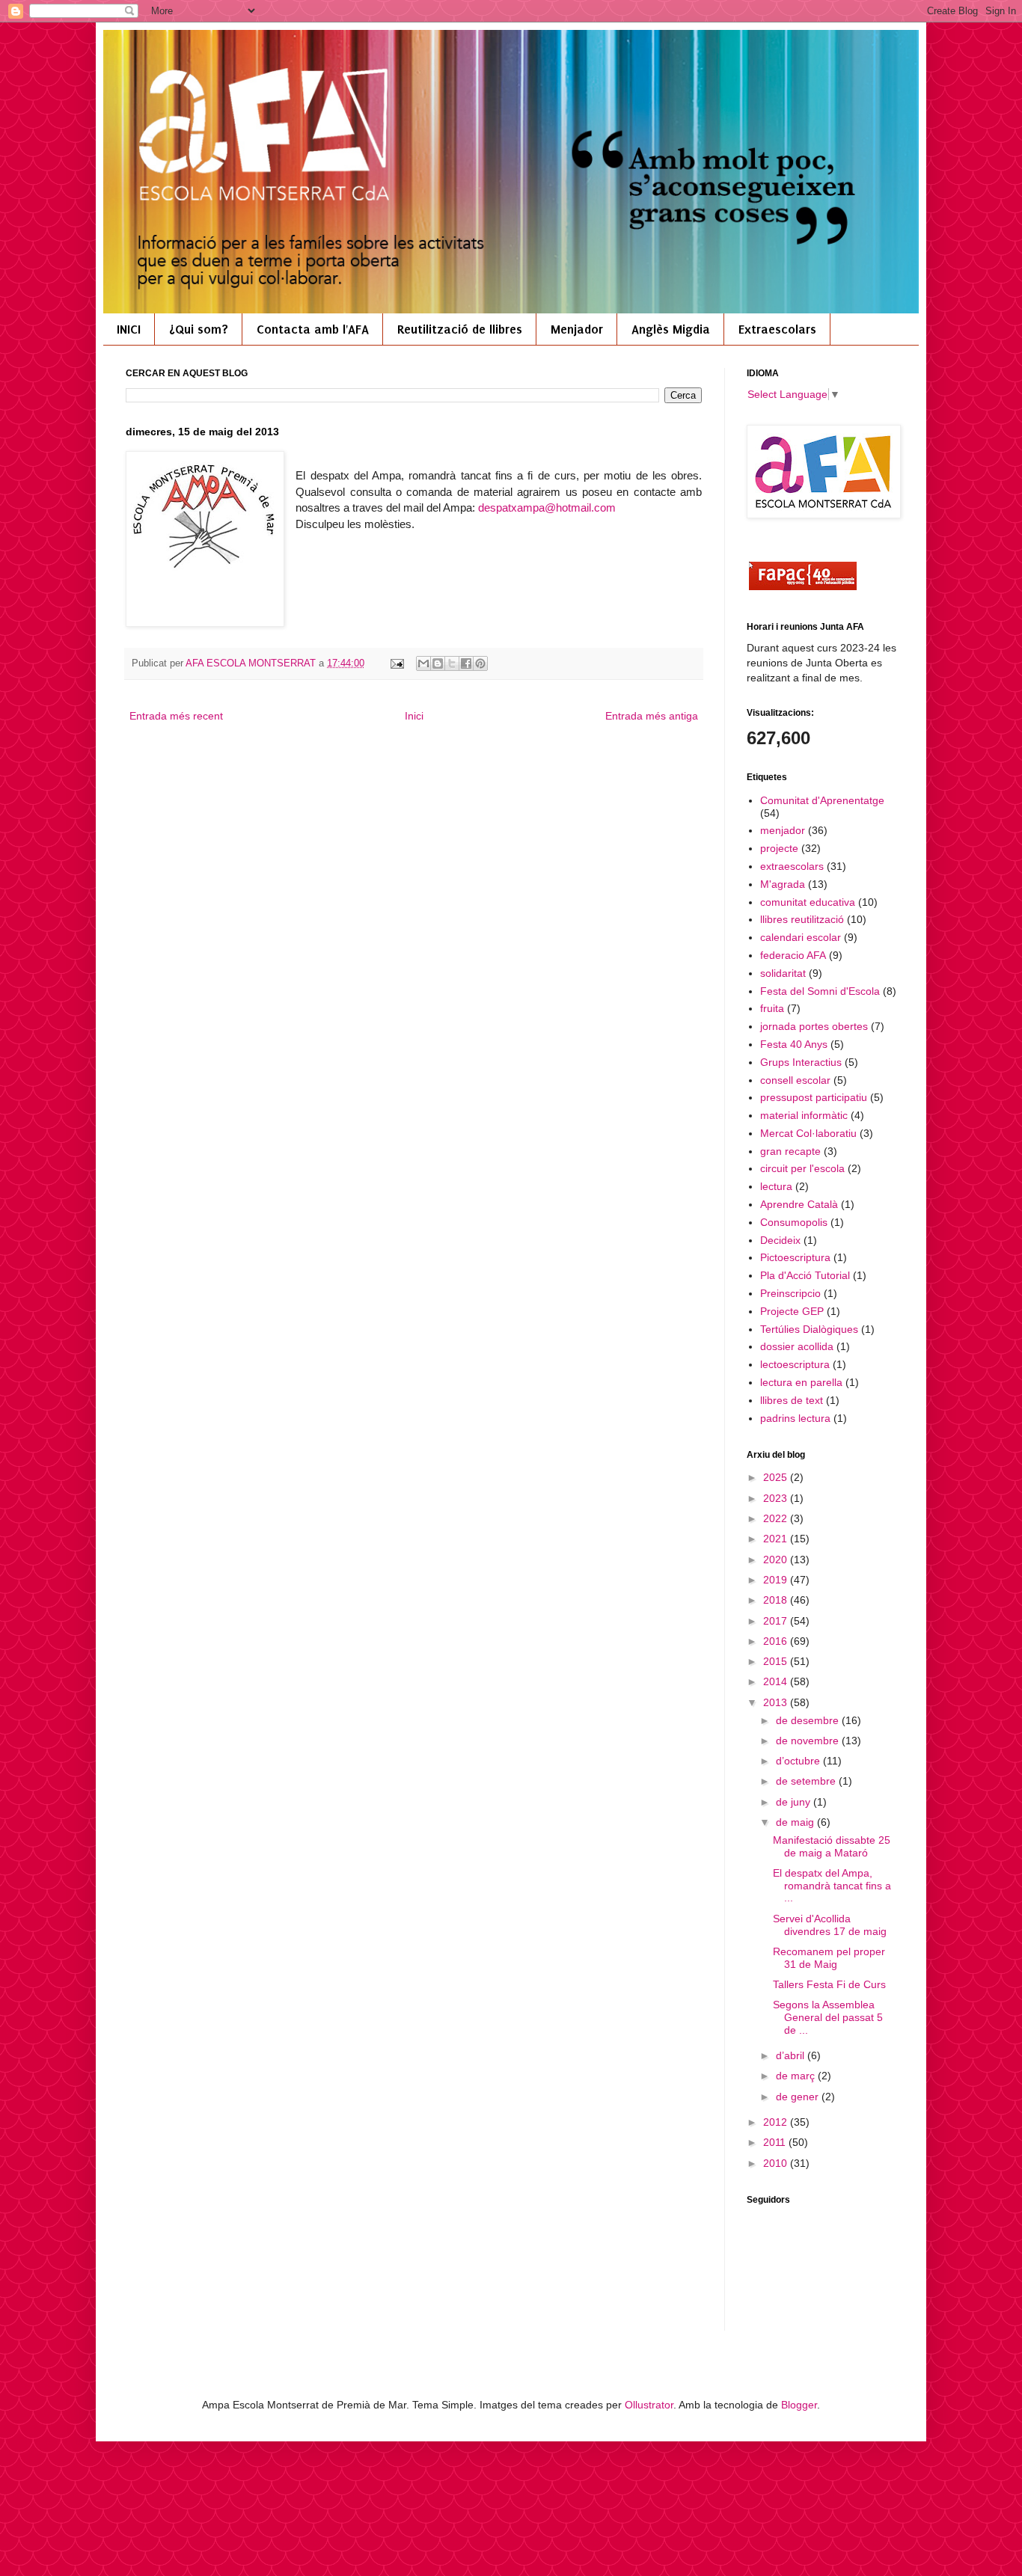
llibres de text (792, 1400)
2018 (777, 1600)
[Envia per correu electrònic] (423, 663)
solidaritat (783, 973)
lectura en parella (801, 1382)
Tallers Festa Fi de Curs (829, 1984)
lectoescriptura (795, 1364)
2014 (777, 1681)
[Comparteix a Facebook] (466, 663)
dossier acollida (797, 1346)
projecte (779, 848)
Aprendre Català (799, 1204)
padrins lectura (795, 1418)
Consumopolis (794, 1222)
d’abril (792, 2055)
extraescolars (792, 866)
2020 (777, 1560)
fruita (772, 1008)
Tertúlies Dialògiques (809, 1329)
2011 (776, 2142)
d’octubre (799, 1761)
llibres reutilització (802, 919)
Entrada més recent (176, 716)
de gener (799, 2097)
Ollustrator (649, 2405)
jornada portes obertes (814, 1026)
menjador (783, 830)
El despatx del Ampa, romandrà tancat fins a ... (832, 1886)
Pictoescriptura (795, 1257)
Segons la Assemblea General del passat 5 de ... (828, 2017)
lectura (776, 1186)
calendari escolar (801, 937)
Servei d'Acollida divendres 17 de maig (830, 1925)
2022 (777, 1518)
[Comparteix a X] (452, 663)
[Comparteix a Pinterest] (480, 663)
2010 (777, 2163)
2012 (777, 2122)
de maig (796, 1822)
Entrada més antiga (652, 716)
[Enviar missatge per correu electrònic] (397, 663)
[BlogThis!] (438, 663)
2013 (777, 1702)
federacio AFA (793, 955)
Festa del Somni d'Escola (820, 991)
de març (797, 2076)
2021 (777, 1539)
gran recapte (790, 1151)
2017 (777, 1621)
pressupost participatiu (814, 1097)
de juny (795, 1802)
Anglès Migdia (671, 329)
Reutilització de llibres (460, 329)
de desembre (809, 1720)
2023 (777, 1498)
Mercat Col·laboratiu (808, 1133)
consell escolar (795, 1080)
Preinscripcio (790, 1293)
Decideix (780, 1240)
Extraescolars (777, 329)
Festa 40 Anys (794, 1044)
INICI (129, 329)
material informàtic (804, 1115)
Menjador (577, 329)
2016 (777, 1641)
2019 (777, 1580)
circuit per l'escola (802, 1168)
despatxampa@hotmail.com (547, 507)
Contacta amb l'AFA (313, 329)
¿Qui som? (199, 329)
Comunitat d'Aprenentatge (822, 800)
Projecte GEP (792, 1311)
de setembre (807, 1781)
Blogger (799, 2405)
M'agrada (783, 884)
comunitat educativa (808, 902)
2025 (777, 1477)
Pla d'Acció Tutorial (805, 1275)
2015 (777, 1661)
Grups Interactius (801, 1062)
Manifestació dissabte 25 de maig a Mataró (832, 1846)
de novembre (809, 1741)
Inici (414, 716)
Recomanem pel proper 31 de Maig (829, 1958)
